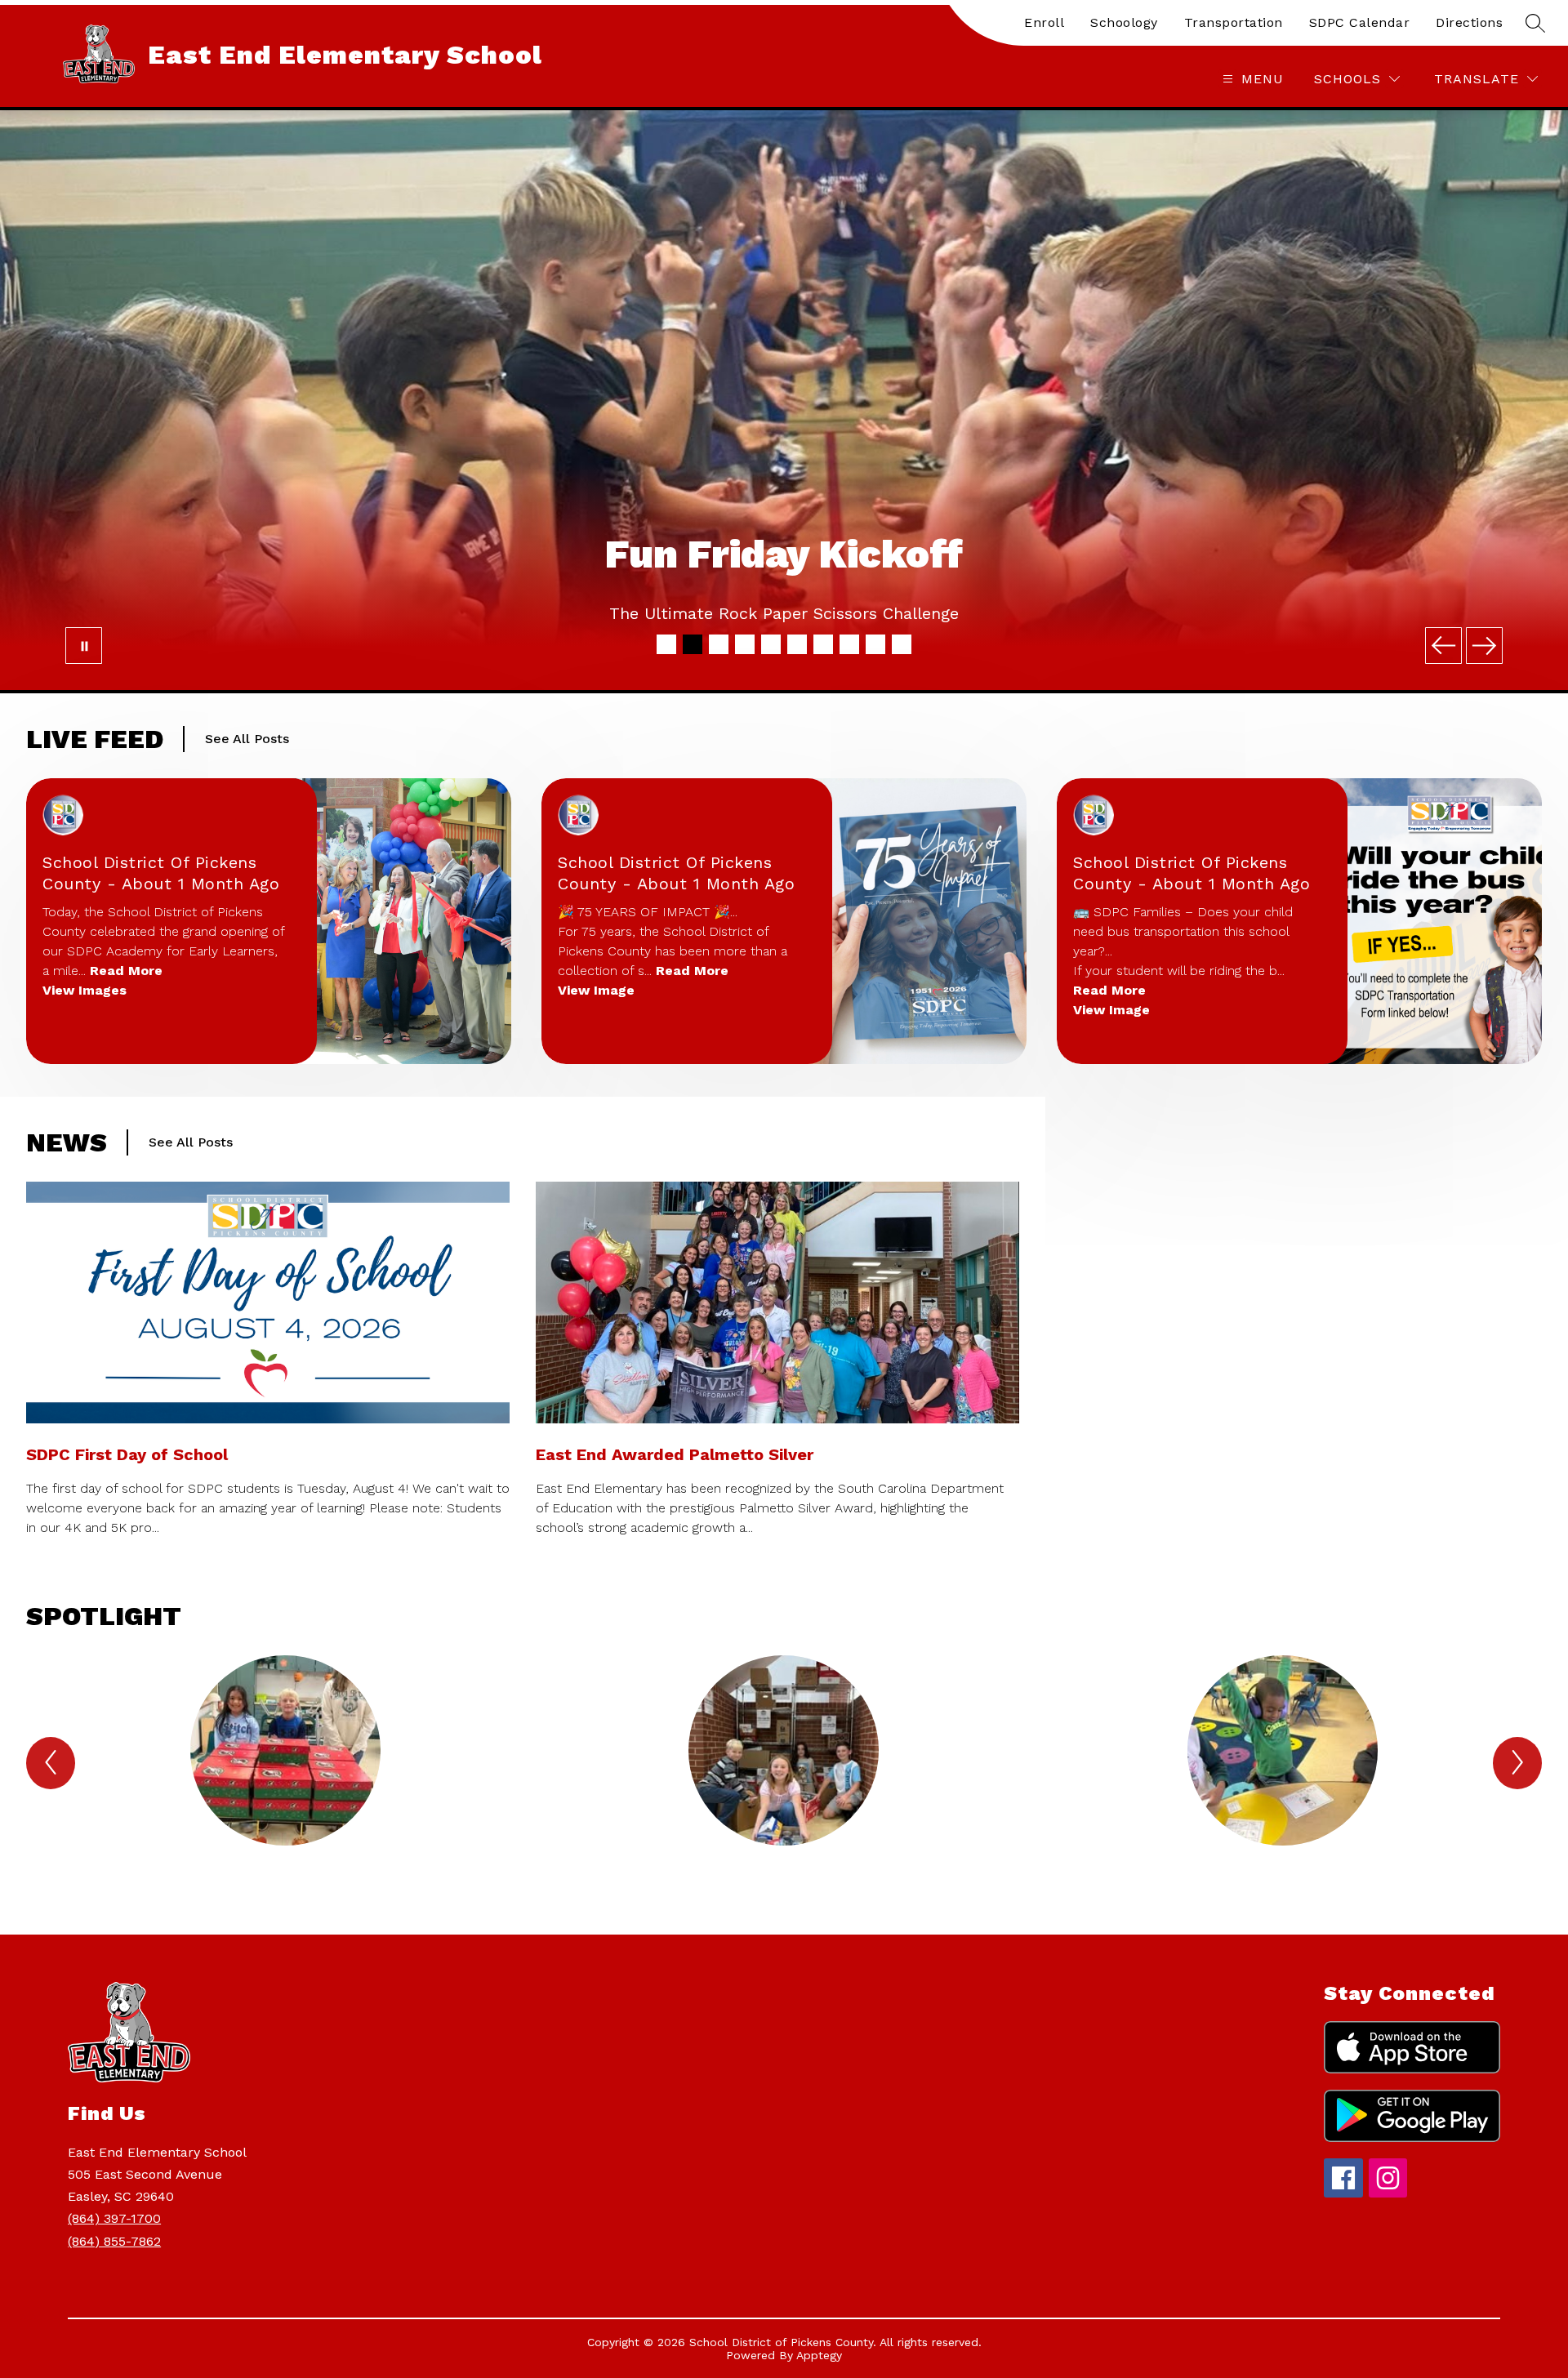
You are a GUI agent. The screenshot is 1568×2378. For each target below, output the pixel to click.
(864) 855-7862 (114, 2241)
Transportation (1234, 22)
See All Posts (247, 739)
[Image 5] (771, 644)
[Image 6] (797, 644)
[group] (285, 1779)
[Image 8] (849, 644)
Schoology (1124, 22)
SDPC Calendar (1360, 22)
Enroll (1044, 22)
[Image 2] (693, 644)
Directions (1469, 22)
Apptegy (819, 2355)
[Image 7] (823, 644)
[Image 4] (745, 644)
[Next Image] (1484, 646)
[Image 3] (719, 644)
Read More (126, 971)
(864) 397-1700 (114, 2218)
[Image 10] (902, 644)
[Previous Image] (1443, 646)
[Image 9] (875, 644)
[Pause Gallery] (84, 646)
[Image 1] (666, 644)
